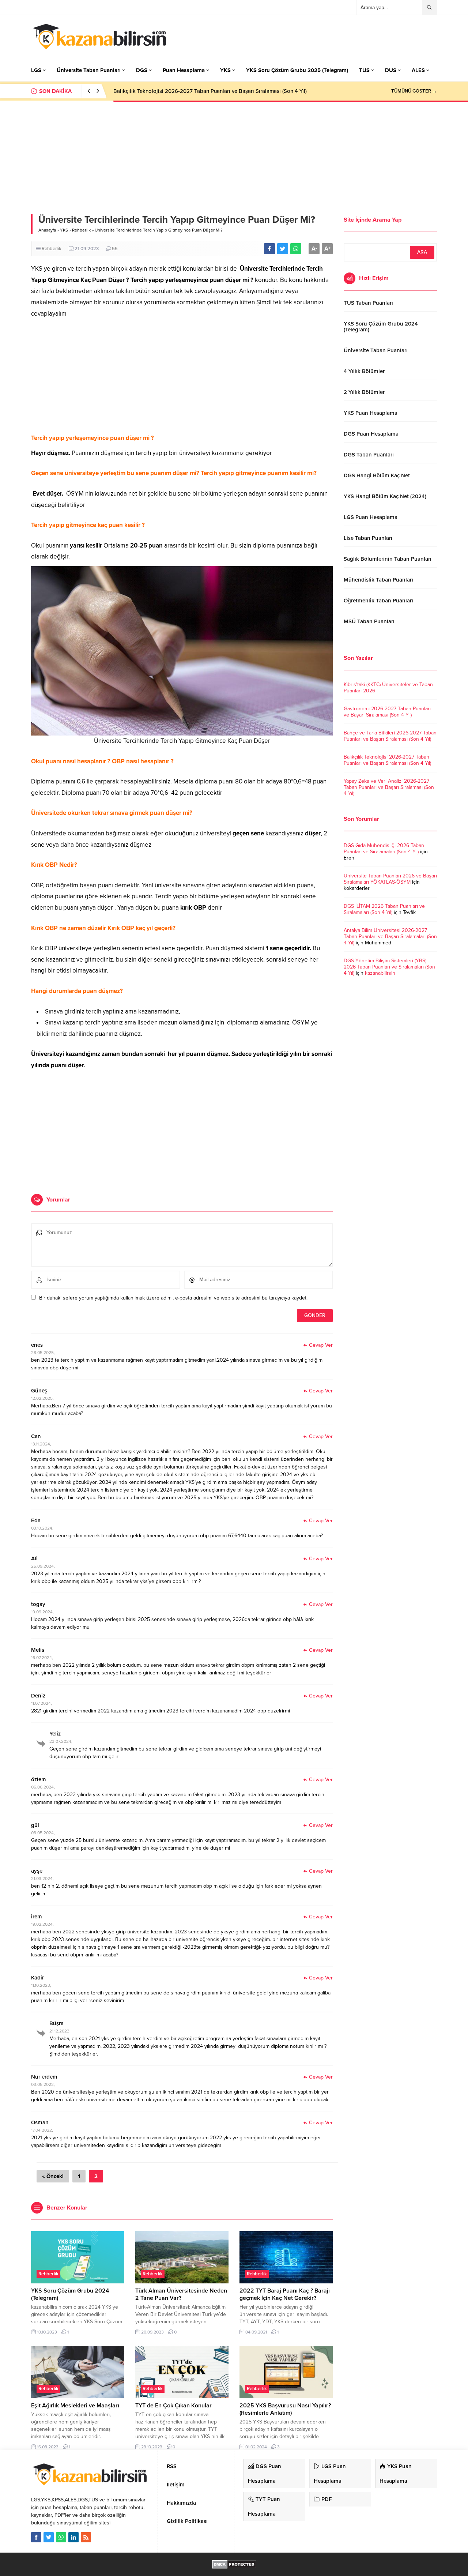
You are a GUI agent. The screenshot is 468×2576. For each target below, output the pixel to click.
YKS (64, 230)
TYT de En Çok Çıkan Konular (173, 2406)
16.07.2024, (42, 1658)
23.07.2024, (61, 1741)
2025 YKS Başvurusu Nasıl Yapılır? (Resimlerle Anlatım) (285, 2409)
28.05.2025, (43, 1353)
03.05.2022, (43, 2084)
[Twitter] (49, 2537)
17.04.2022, (42, 2130)
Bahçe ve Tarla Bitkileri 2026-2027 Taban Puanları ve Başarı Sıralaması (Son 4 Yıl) (390, 736)
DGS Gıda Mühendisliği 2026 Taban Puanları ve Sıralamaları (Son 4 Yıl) (384, 849)
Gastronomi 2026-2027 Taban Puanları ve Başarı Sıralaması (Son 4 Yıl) (387, 712)
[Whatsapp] (61, 2537)
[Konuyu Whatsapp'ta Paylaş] (296, 249)
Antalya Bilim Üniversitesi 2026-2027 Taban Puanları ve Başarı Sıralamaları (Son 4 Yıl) (390, 937)
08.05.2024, (43, 1833)
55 (115, 249)
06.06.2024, (43, 1787)
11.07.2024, (41, 1703)
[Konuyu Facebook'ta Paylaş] (269, 249)
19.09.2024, (42, 1612)
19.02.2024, (42, 1924)
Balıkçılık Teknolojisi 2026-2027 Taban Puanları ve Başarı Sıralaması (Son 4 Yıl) (210, 91)
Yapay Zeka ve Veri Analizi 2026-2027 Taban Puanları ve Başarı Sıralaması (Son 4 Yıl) (389, 787)
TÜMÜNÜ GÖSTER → (414, 91)
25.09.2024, (43, 1566)
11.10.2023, (41, 1985)
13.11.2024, (41, 1444)
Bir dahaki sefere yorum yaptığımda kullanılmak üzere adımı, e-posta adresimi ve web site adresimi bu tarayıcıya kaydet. (173, 1298)
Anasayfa (47, 230)
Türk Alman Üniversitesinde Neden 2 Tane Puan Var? (181, 2294)
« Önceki (53, 2176)
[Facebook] (36, 2537)
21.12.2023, (60, 2031)
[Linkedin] (73, 2537)
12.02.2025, (42, 1398)
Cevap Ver (321, 1345)
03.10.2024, (42, 1528)
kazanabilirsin (380, 973)
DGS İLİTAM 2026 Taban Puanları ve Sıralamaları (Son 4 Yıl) (384, 909)
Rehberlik (81, 230)
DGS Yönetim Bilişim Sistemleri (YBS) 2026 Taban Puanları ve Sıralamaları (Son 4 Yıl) (389, 967)
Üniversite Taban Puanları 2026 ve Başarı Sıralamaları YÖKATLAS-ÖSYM (390, 879)
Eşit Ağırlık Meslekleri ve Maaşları (75, 2406)
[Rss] (86, 2537)
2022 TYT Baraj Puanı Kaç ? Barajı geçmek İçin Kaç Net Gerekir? (285, 2294)
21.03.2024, (42, 1879)
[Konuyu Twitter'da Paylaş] (283, 249)
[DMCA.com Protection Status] (234, 2565)
